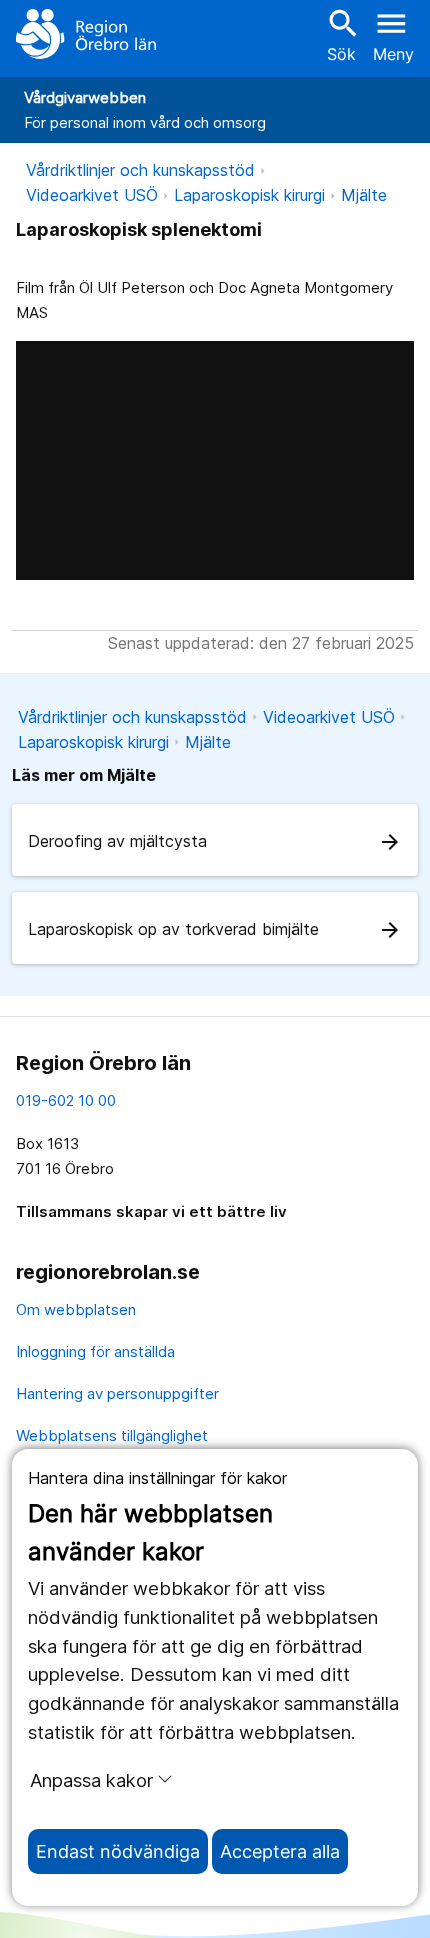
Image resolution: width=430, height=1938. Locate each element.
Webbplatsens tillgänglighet (112, 1435)
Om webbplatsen (76, 1309)
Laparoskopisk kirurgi (249, 195)
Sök (341, 34)
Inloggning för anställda (95, 1351)
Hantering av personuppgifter (117, 1393)
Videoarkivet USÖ (92, 195)
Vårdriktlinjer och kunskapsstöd (140, 170)
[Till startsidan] (86, 34)
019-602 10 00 (66, 1100)
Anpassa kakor (91, 1780)
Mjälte (364, 195)
